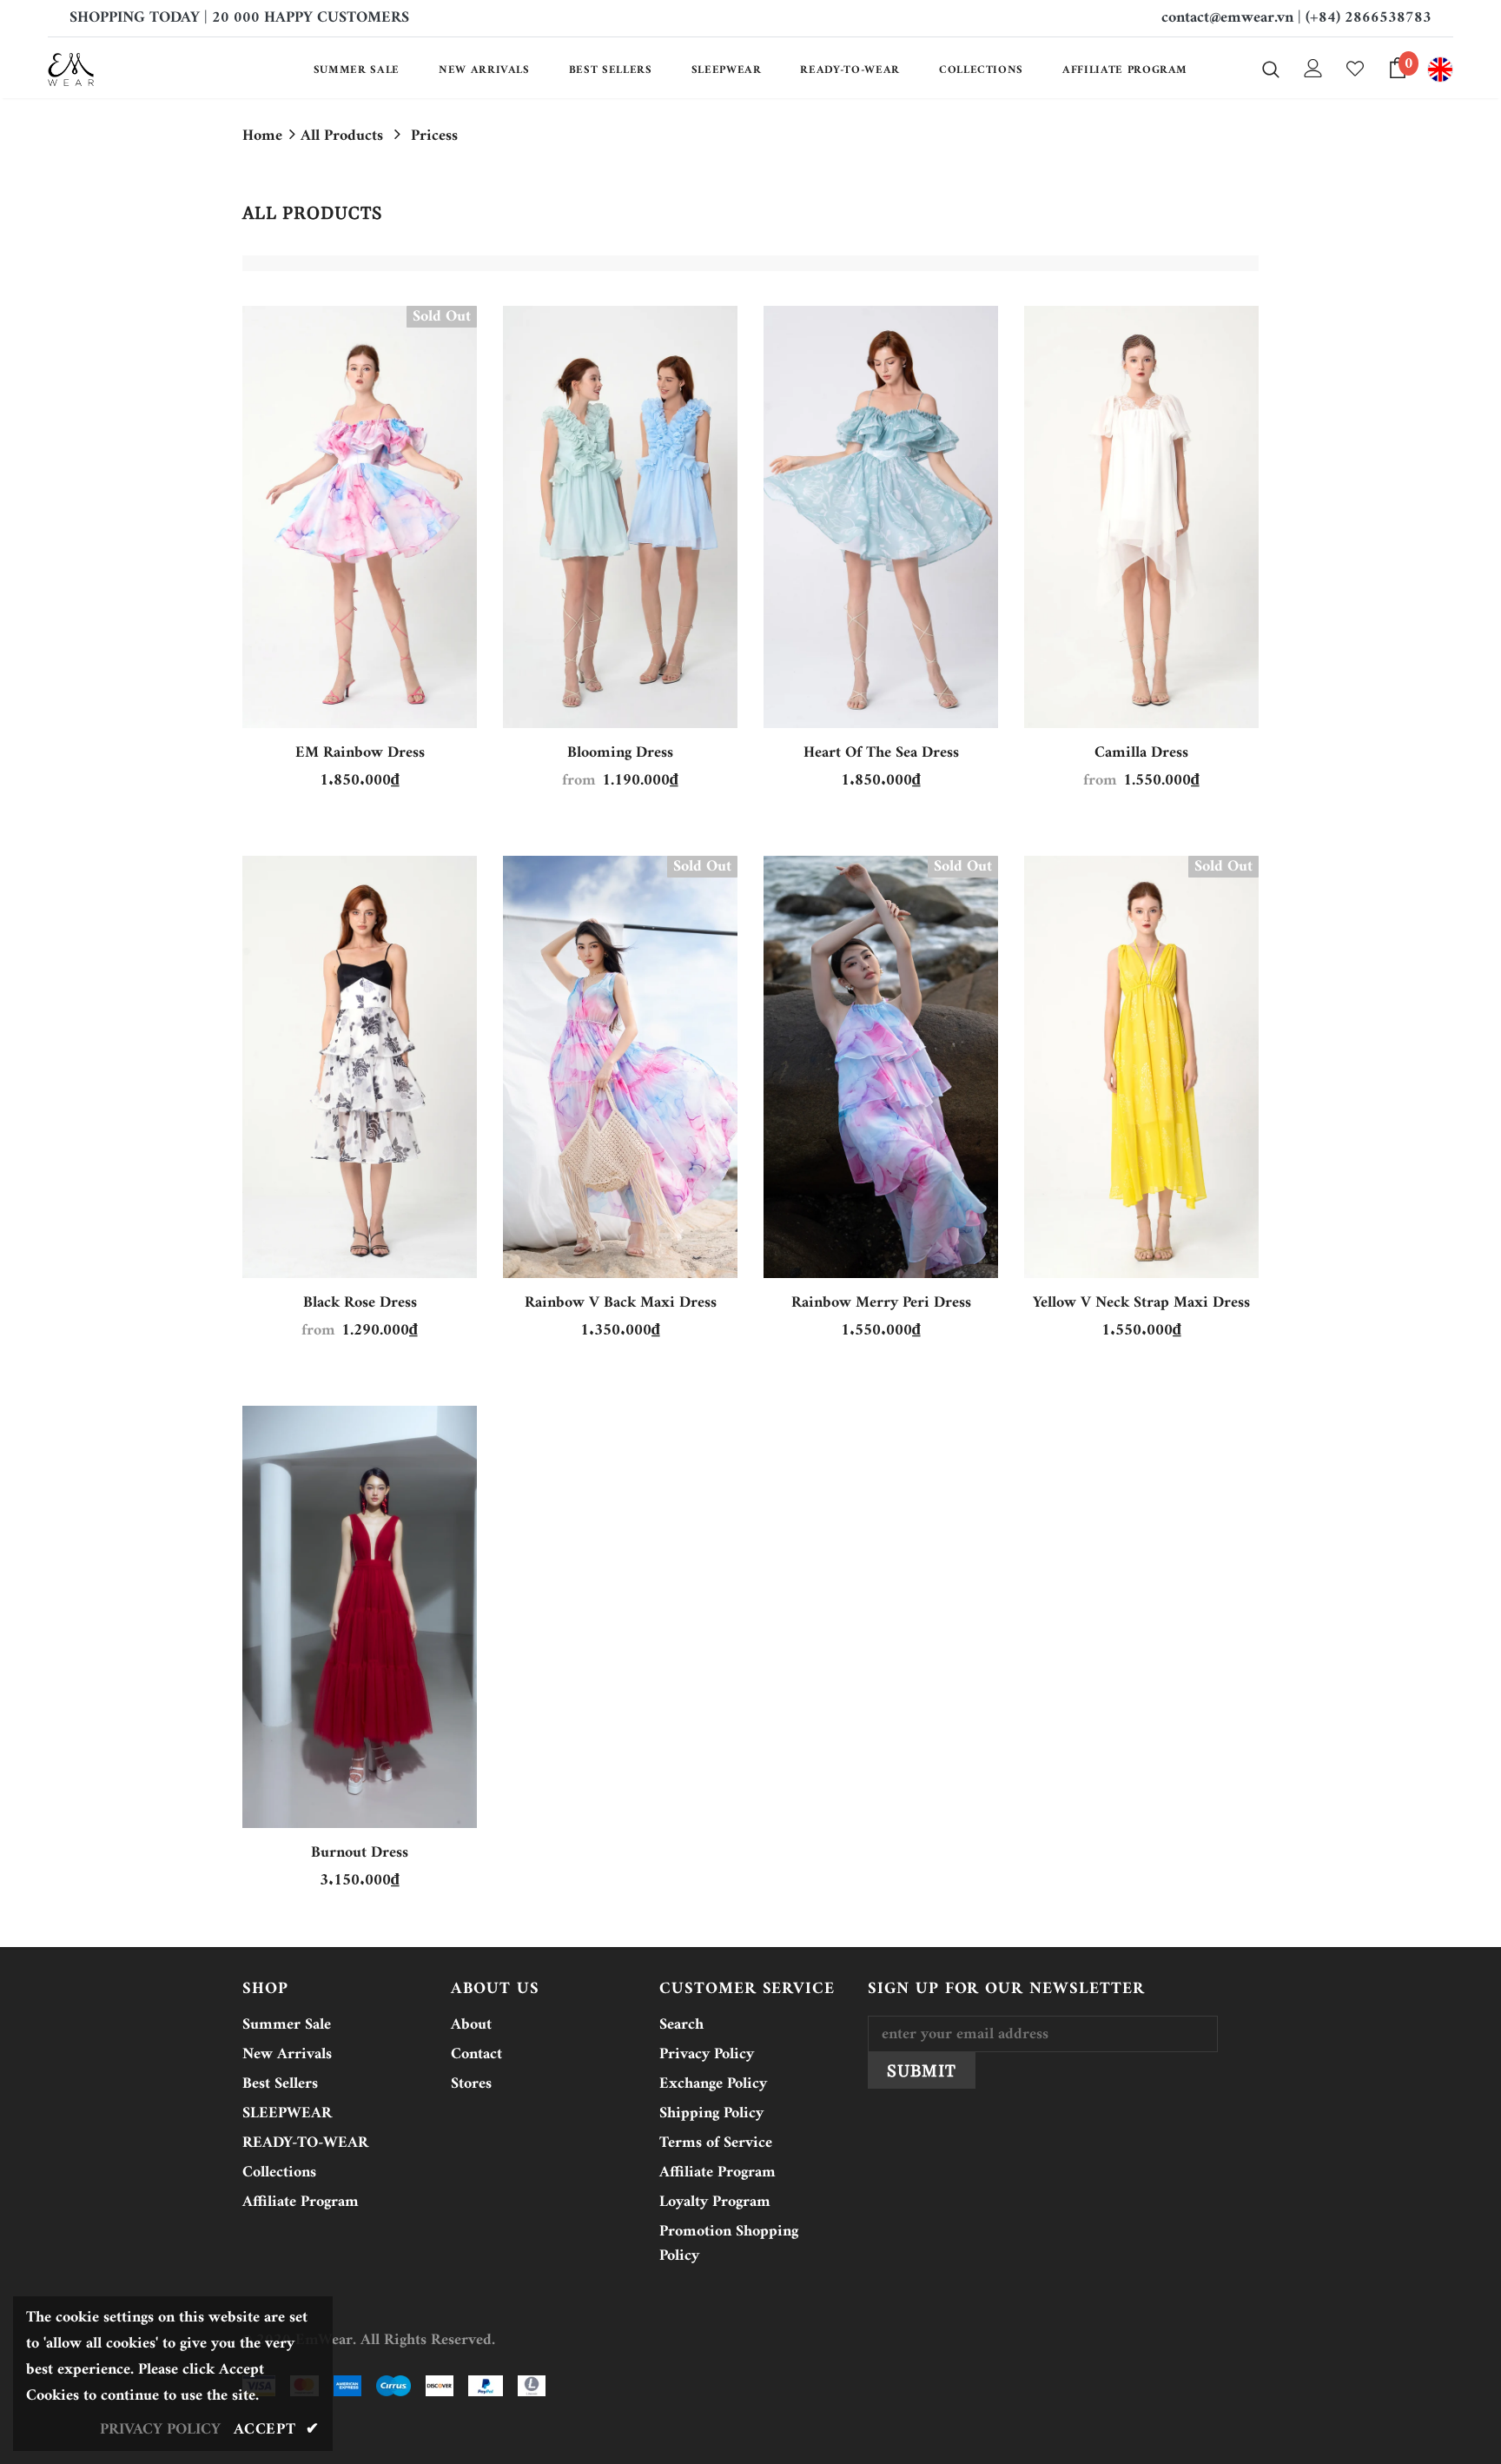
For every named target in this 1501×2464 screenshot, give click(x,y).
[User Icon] (1313, 68)
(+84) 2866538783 (1369, 18)
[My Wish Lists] (1355, 69)
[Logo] (150, 70)
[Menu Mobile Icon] (1440, 70)
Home (262, 136)
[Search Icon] (1271, 69)
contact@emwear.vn (1227, 18)
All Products (342, 136)
